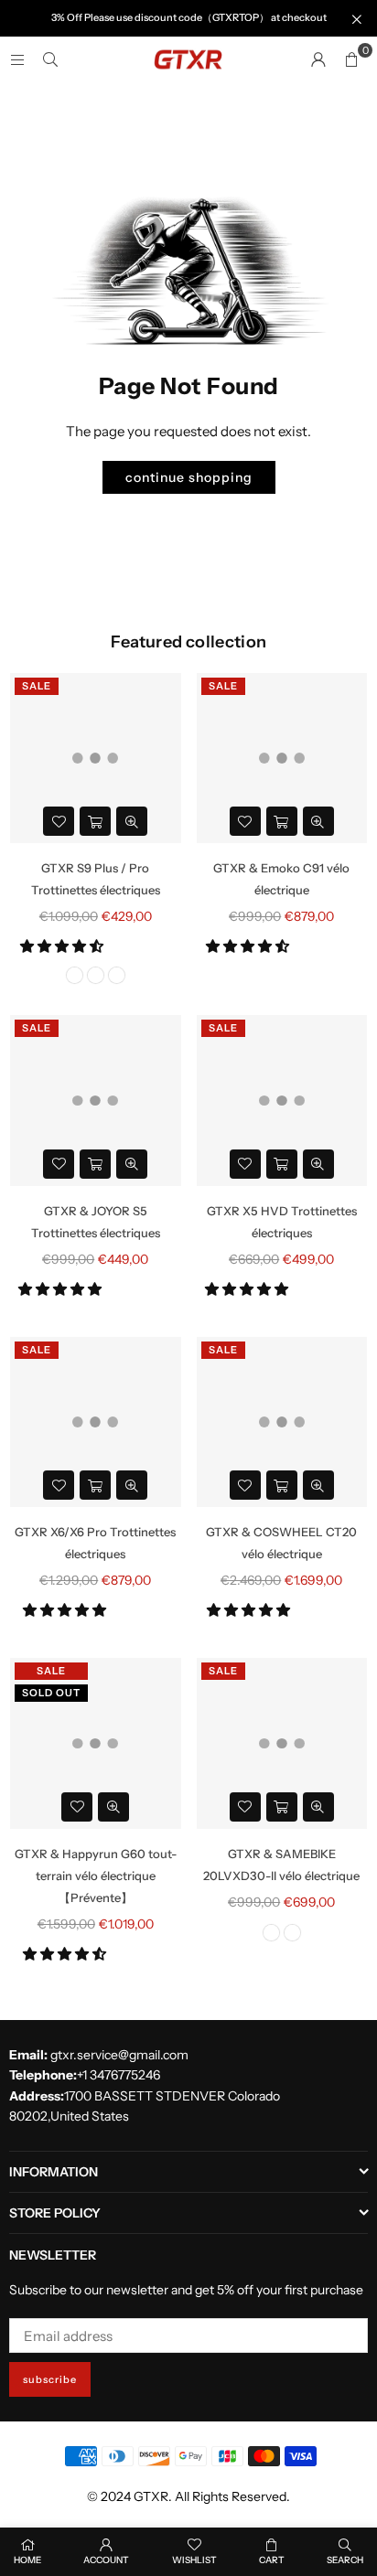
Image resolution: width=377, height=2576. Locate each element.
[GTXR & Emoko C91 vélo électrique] (282, 759)
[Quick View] (132, 821)
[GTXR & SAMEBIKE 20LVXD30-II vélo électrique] (282, 1743)
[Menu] (17, 59)
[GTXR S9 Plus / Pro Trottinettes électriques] (96, 759)
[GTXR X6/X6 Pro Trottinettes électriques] (96, 1422)
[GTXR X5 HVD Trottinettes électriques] (282, 1101)
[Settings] (318, 59)
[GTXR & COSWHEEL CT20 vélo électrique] (282, 1422)
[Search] (50, 59)
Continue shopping (189, 477)
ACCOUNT (106, 2560)
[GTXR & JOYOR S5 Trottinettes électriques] (96, 1101)
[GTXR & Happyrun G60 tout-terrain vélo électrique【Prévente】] (96, 1743)
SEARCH (345, 2560)
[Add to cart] (282, 821)
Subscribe (50, 2379)
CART (272, 2560)
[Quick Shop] (95, 821)
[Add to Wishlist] (59, 821)
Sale (37, 686)
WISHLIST (194, 2560)
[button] (63, 946)
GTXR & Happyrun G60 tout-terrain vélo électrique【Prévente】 (96, 1876)
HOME (27, 2560)
